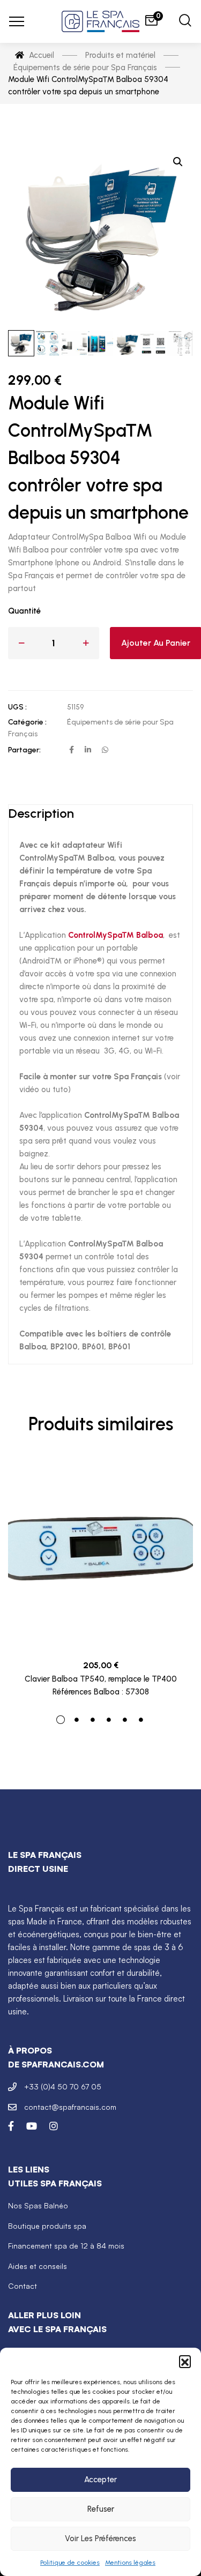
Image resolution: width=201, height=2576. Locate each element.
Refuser (101, 2509)
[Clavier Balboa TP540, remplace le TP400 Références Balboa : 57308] (100, 1555)
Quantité (24, 611)
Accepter (100, 2480)
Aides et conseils (38, 2266)
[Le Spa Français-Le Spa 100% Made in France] (101, 21)
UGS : (17, 707)
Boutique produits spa (47, 2226)
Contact (23, 2286)
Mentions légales (130, 2563)
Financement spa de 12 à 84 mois (66, 2246)
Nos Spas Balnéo (38, 2205)
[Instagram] (54, 2126)
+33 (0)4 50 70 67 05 (63, 2086)
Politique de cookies (70, 2563)
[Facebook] (11, 2126)
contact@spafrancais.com (70, 2107)
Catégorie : (27, 722)
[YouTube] (32, 2126)
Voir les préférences (100, 2538)
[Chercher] (185, 22)
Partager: (24, 750)
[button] (185, 2361)
